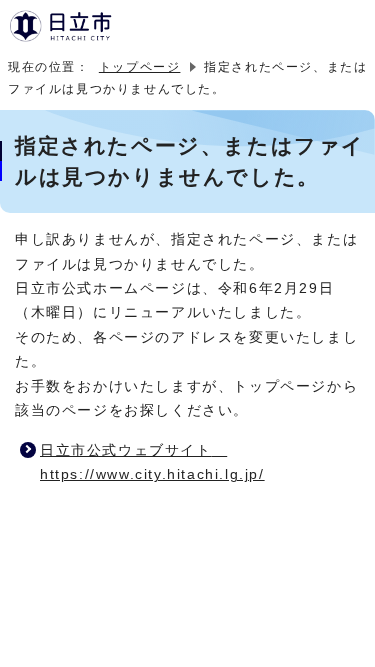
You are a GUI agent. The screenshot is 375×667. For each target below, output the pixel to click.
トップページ (140, 67)
